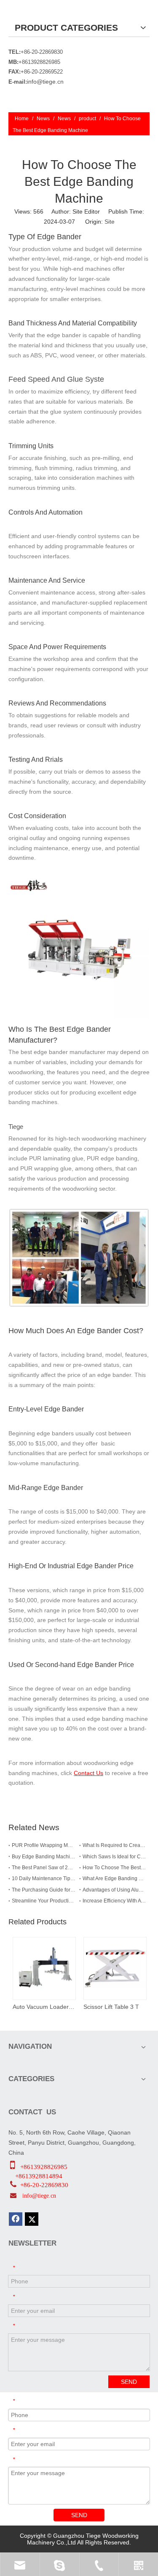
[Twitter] (32, 2219)
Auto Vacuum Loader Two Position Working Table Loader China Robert (44, 2007)
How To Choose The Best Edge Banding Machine (115, 1868)
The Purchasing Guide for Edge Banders (44, 1890)
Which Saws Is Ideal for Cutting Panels (115, 1857)
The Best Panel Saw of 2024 (44, 1868)
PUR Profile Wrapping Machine (44, 1845)
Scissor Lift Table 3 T (111, 2007)
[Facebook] (16, 2219)
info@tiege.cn (45, 82)
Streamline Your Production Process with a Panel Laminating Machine (44, 1901)
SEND (129, 2382)
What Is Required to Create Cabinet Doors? (115, 1845)
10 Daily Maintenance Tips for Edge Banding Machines (44, 1878)
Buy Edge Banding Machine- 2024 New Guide (44, 1857)
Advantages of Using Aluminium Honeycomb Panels (115, 1890)
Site (110, 222)
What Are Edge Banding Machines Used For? (115, 1878)
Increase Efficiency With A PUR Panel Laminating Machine (115, 1901)
